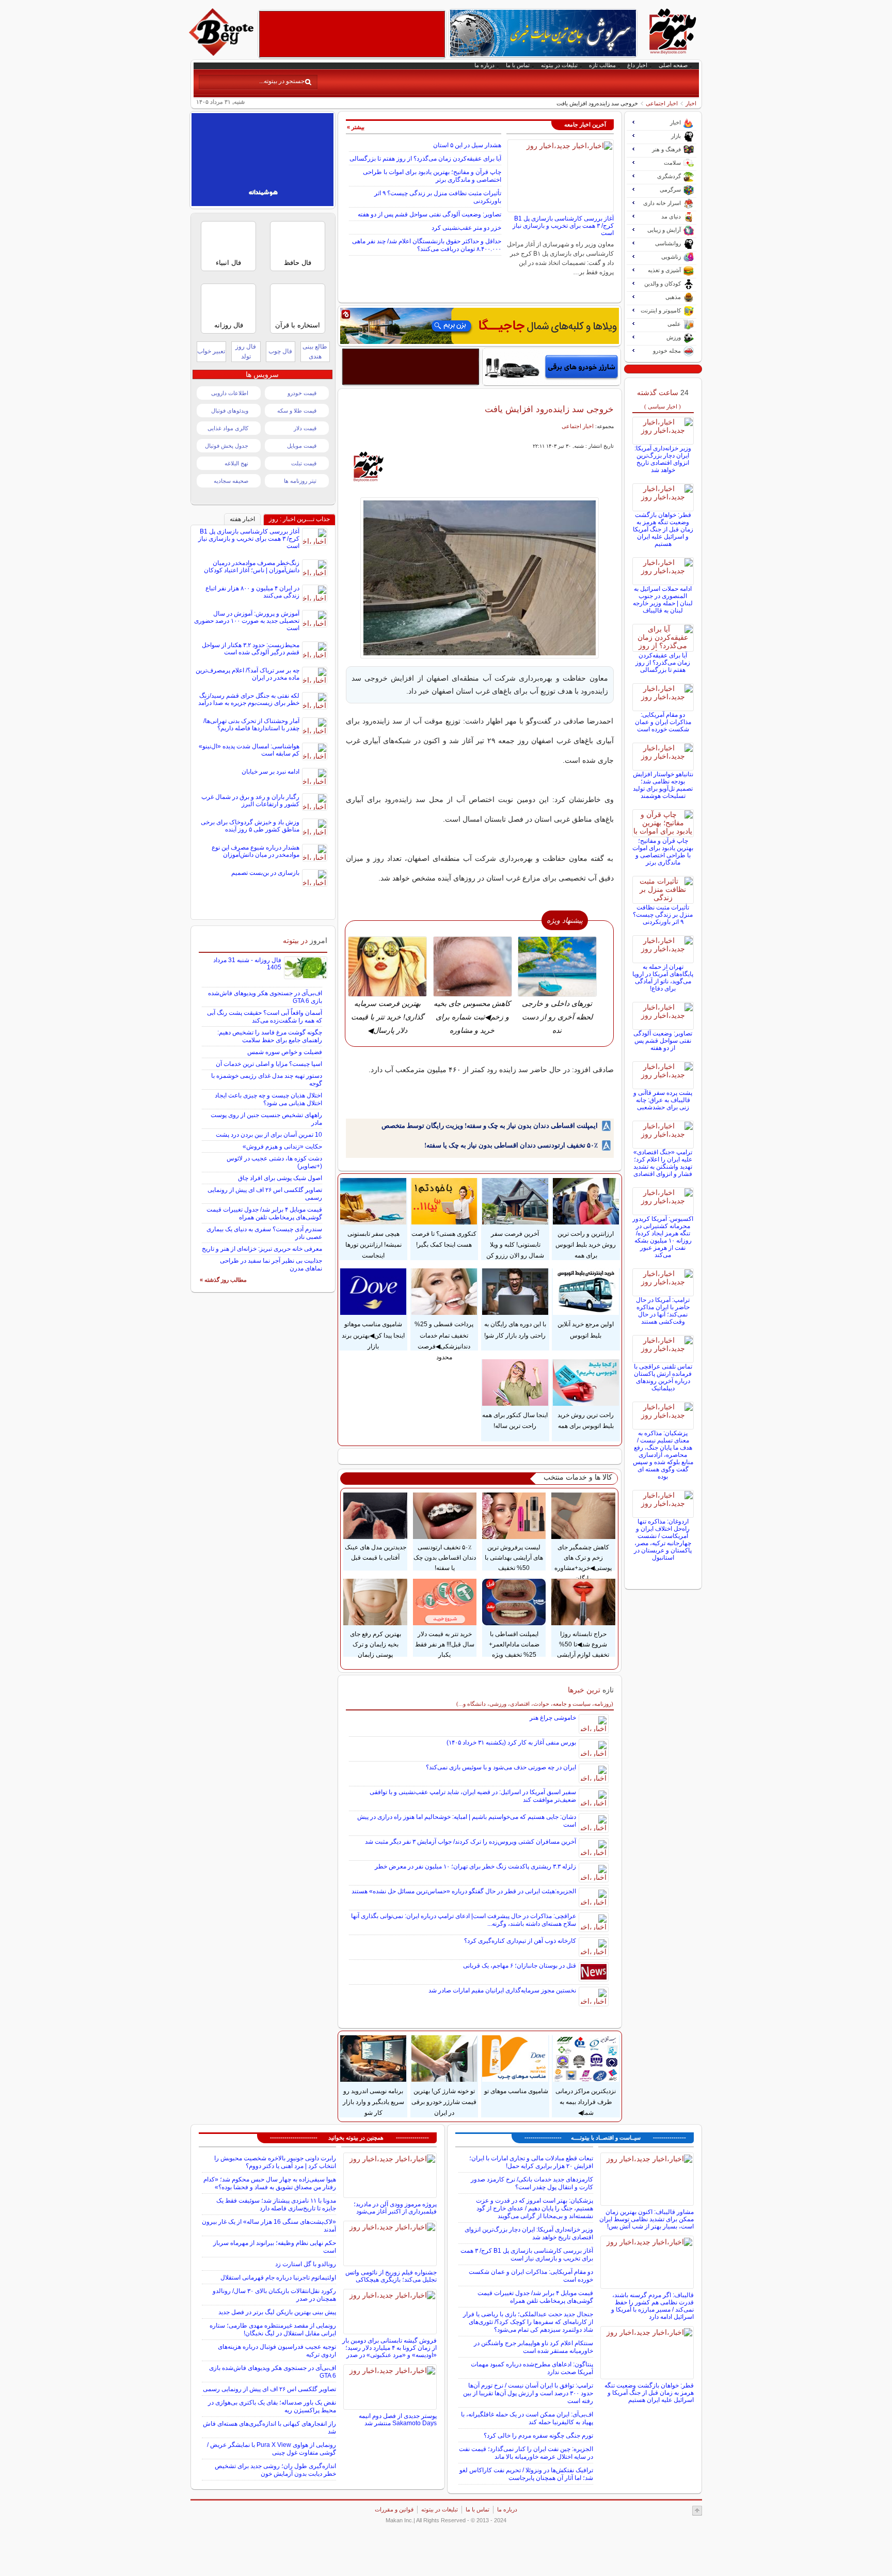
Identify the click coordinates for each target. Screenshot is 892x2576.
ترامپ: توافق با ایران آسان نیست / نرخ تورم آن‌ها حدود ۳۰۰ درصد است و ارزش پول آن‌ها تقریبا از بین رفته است (528, 2393)
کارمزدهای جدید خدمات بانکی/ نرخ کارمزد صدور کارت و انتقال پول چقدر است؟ (532, 2183)
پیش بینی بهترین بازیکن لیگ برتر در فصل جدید (277, 2312)
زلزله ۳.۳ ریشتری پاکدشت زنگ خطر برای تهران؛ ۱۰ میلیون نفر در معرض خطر (475, 1866)
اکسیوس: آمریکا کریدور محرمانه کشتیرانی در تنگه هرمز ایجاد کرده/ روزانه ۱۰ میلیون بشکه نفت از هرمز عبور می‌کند (663, 1237)
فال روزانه (229, 325)
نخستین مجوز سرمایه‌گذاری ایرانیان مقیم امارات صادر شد (502, 1990)
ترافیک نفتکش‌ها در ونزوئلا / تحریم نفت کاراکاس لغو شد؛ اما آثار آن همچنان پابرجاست (526, 2474)
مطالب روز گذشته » (223, 1280)
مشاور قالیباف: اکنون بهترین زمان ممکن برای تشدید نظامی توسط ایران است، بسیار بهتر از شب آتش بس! (647, 2219)
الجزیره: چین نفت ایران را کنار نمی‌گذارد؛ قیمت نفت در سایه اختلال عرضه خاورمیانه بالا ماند (526, 2453)
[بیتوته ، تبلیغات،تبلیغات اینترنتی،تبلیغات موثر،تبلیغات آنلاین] (352, 34)
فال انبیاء (228, 263)
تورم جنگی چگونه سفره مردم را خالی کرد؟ (538, 2436)
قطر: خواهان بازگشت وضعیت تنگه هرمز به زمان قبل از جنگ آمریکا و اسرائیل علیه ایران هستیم (663, 529)
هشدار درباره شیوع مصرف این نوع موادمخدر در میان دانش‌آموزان (256, 851)
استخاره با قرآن (298, 325)
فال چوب (280, 351)
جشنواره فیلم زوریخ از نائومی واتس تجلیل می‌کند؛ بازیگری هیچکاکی (391, 2276)
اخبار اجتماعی (662, 103)
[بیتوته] (222, 53)
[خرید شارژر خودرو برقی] (552, 367)
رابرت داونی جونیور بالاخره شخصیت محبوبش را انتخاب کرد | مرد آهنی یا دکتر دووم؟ (275, 2162)
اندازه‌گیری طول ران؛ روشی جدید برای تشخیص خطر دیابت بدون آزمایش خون (275, 2470)
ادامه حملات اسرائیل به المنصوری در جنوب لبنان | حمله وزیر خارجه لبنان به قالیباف (663, 600)
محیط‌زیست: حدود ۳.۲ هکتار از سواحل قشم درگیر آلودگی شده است (251, 649)
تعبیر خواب (211, 351)
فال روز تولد (246, 351)
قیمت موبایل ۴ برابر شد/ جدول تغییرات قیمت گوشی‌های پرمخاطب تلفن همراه (264, 1213)
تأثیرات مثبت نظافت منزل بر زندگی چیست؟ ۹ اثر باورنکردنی (663, 915)
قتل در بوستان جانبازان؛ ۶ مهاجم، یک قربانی (520, 1966)
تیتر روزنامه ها (300, 481)
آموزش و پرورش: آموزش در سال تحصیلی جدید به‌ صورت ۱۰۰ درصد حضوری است (247, 621)
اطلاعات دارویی (230, 393)
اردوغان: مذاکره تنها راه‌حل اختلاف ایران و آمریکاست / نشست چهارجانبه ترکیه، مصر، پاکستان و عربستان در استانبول (663, 1540)
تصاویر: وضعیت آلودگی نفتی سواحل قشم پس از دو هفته (429, 214)
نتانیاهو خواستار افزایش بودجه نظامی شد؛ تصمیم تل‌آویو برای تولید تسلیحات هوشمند (663, 785)
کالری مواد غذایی (228, 428)
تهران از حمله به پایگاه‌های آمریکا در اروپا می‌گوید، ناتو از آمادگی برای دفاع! (663, 978)
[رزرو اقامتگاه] (480, 326)
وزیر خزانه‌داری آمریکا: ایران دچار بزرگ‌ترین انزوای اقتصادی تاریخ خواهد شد (663, 459)
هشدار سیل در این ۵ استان (467, 145)
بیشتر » (356, 127)
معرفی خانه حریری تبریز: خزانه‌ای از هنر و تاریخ (262, 1249)
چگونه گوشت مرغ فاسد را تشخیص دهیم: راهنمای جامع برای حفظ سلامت (270, 1036)
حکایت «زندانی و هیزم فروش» (282, 1146)
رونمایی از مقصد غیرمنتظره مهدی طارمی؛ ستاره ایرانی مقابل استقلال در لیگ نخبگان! (273, 2329)
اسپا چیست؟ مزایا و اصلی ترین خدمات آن (269, 1064)
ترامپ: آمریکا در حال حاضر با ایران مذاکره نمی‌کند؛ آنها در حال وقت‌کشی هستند (663, 1311)
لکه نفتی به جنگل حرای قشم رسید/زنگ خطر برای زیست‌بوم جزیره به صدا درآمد (249, 699)
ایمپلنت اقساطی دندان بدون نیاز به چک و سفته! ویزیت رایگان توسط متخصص (490, 1126)
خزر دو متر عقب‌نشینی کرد (466, 228)
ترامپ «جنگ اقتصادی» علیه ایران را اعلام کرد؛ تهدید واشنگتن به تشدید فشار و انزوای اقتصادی (663, 1163)
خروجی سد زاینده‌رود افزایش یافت (549, 409)
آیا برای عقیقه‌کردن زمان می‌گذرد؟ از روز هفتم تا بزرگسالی (425, 159)
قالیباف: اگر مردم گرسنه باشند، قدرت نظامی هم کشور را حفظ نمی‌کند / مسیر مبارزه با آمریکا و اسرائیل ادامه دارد (652, 2306)
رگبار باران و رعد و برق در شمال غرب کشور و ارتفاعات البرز (250, 800)
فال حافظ (298, 263)
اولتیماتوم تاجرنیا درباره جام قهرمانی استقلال (278, 2277)
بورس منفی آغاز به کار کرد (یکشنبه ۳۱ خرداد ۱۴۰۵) (511, 1742)
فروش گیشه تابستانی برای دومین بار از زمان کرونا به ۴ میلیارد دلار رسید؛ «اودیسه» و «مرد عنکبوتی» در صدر (389, 2348)
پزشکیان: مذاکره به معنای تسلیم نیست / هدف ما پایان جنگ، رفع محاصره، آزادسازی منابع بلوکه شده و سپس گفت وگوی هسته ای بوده (663, 1455)
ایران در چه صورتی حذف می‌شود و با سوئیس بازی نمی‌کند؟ (501, 1767)
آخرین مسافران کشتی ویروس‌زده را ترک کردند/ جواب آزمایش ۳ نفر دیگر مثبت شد (471, 1842)
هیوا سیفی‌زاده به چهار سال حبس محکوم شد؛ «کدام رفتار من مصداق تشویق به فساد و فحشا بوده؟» (270, 2183)
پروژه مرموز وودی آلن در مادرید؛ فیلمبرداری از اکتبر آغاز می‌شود (395, 2208)
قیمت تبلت (304, 463)
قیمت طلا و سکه (297, 411)
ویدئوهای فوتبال (230, 411)
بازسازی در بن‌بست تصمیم (265, 873)
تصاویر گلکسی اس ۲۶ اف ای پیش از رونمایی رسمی (269, 2389)
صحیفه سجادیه (231, 481)
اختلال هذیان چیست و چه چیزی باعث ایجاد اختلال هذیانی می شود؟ (268, 1099)
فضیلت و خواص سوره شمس (285, 1052)
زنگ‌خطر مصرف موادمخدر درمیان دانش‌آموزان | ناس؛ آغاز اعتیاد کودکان (252, 567)
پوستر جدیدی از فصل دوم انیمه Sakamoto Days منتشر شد (398, 2420)
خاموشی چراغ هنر (553, 1718)
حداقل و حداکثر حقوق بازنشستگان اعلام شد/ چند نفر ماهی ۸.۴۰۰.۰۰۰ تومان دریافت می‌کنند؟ (427, 245)
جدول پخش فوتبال (227, 446)
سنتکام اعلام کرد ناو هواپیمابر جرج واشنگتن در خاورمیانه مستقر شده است (533, 2347)
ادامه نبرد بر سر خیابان (270, 772)
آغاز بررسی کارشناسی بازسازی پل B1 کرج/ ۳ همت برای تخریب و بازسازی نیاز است (563, 226)
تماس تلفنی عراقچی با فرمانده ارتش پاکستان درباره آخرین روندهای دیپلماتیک (663, 1377)
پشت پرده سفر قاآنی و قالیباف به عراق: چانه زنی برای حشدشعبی (663, 1100)
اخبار (691, 103)
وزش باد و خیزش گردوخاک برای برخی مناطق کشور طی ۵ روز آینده (250, 826)
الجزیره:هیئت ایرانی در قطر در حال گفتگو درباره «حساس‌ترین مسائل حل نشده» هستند (464, 1891)
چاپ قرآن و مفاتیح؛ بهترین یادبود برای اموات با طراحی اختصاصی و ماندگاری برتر (663, 852)
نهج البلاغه (236, 463)
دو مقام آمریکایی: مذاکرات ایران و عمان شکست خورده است (663, 722)
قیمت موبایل (302, 446)
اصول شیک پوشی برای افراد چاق (280, 1178)
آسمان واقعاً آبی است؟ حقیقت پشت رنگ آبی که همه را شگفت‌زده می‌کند (265, 1017)
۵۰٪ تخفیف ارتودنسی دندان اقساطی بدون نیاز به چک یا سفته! (511, 1145)
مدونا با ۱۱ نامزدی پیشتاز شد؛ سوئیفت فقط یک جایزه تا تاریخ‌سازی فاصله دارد (276, 2204)
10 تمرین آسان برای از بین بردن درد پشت (269, 1135)
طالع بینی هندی (315, 351)
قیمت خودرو (302, 393)
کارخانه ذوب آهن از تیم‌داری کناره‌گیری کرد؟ (520, 1941)
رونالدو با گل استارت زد (306, 2264)
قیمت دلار (305, 428)
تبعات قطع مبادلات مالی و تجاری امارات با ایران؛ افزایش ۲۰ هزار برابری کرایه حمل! (531, 2162)
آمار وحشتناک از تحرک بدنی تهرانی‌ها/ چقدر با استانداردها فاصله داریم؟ (251, 725)
